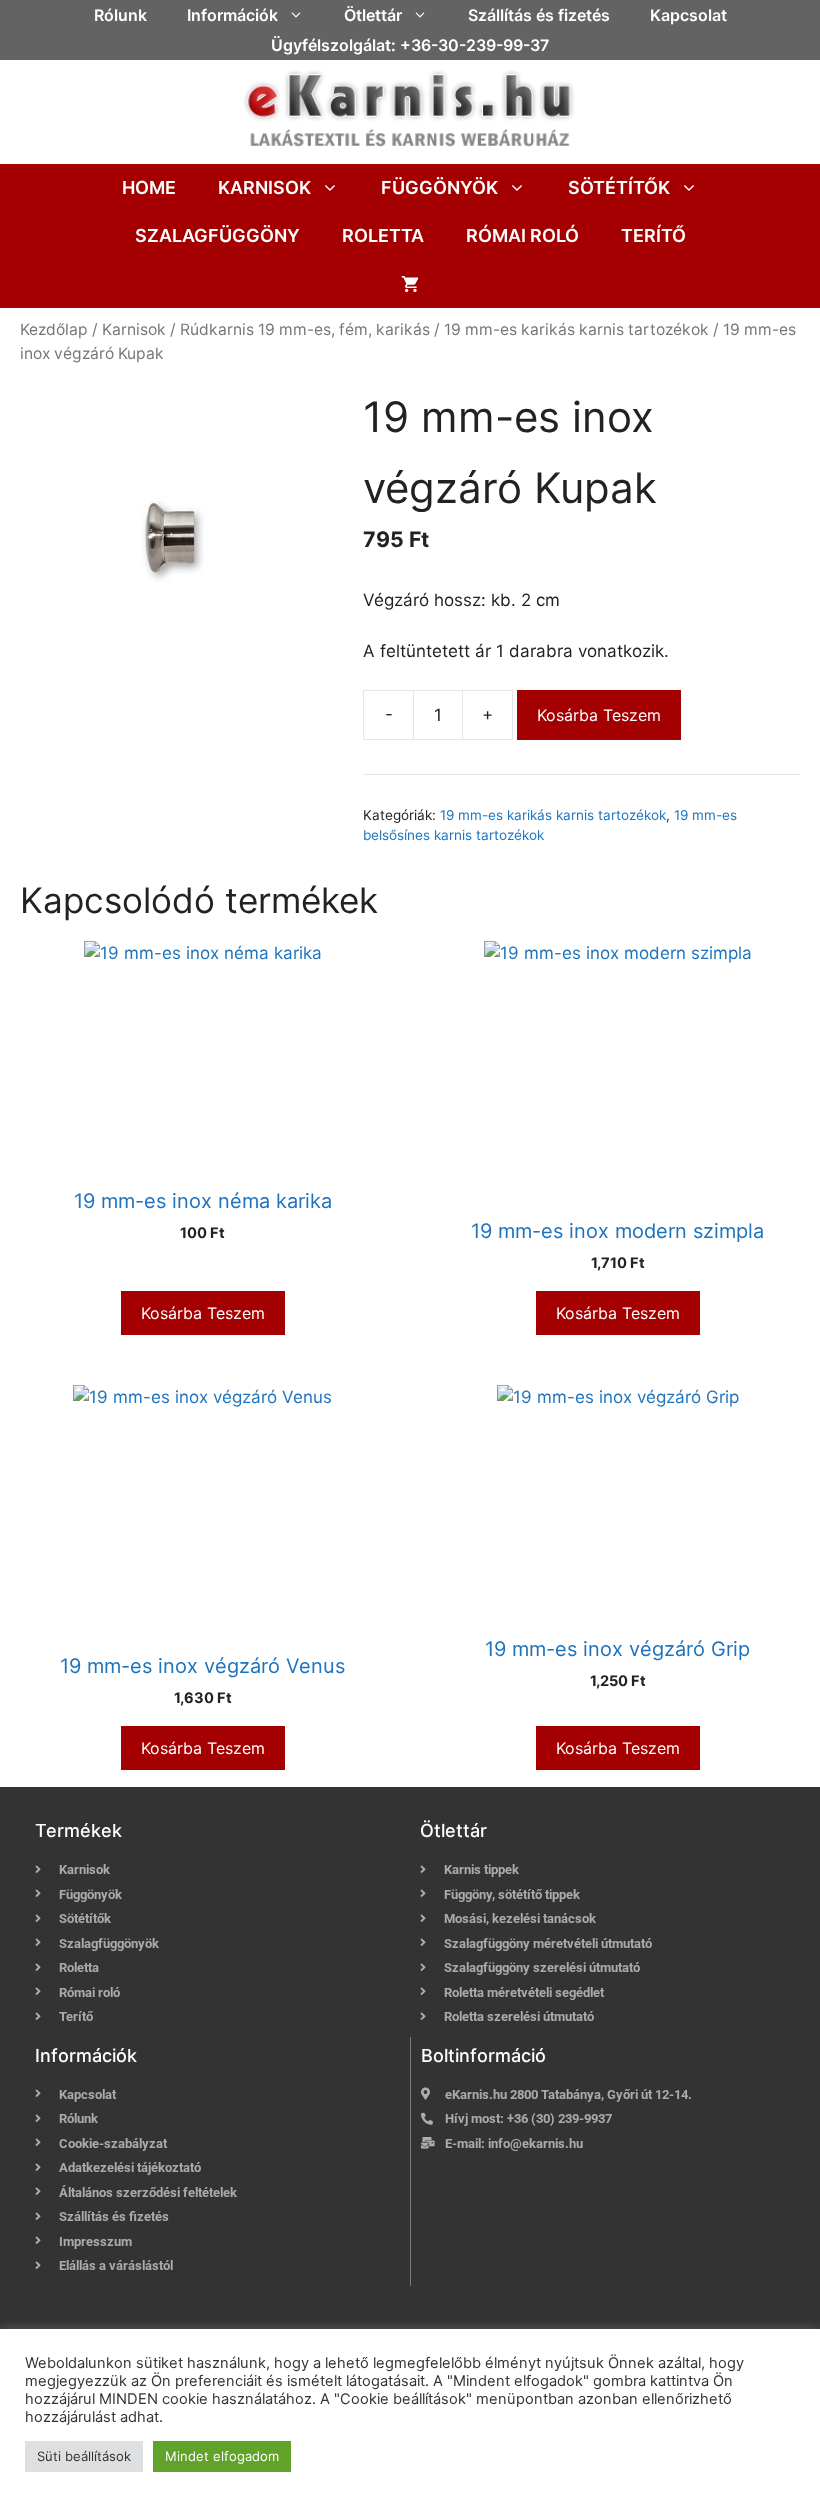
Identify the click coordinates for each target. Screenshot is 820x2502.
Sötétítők (619, 187)
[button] (301, 15)
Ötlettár (373, 15)
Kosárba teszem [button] (203, 1313)
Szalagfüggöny (217, 235)
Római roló (522, 235)
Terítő (653, 235)
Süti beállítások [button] (84, 2456)
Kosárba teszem (599, 715)
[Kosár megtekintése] (410, 284)
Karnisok (264, 187)
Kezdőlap (54, 329)
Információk (232, 15)
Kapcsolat (688, 15)
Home (149, 187)
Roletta (383, 235)
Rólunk (120, 15)
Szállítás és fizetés (539, 15)
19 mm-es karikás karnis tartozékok (576, 329)
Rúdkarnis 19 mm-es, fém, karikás (305, 329)
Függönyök (439, 187)
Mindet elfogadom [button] (222, 2456)
